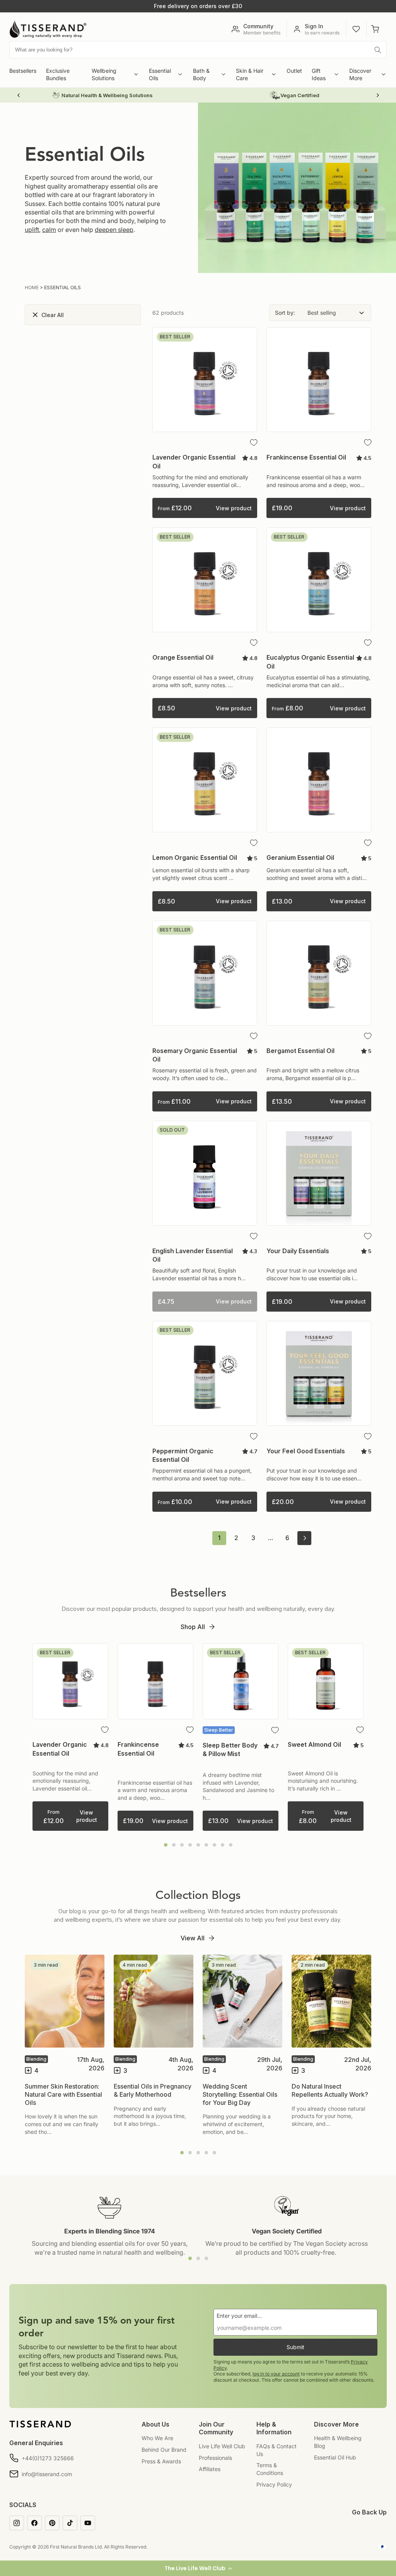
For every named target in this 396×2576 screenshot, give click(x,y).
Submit (295, 2347)
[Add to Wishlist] (254, 442)
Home (32, 287)
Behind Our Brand (164, 2450)
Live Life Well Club (222, 2446)
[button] (198, 2568)
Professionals (215, 2458)
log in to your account (276, 2374)
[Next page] (304, 1538)
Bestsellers (23, 71)
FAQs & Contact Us (277, 2450)
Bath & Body (201, 75)
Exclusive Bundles (58, 75)
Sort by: (285, 313)
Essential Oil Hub (335, 2457)
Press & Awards (161, 2461)
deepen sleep (114, 230)
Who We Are (157, 2438)
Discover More (360, 75)
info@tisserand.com (47, 2474)
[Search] (378, 50)
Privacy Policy (274, 2484)
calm (49, 230)
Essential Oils (160, 75)
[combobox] (198, 50)
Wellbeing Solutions (104, 75)
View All (193, 1938)
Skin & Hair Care (250, 75)
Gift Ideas (319, 75)
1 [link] (219, 1538)
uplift (32, 230)
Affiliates (210, 2469)
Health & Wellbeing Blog (338, 2442)
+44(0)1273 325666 (48, 2458)
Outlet (294, 71)
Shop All (193, 1627)
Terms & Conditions (270, 2469)
